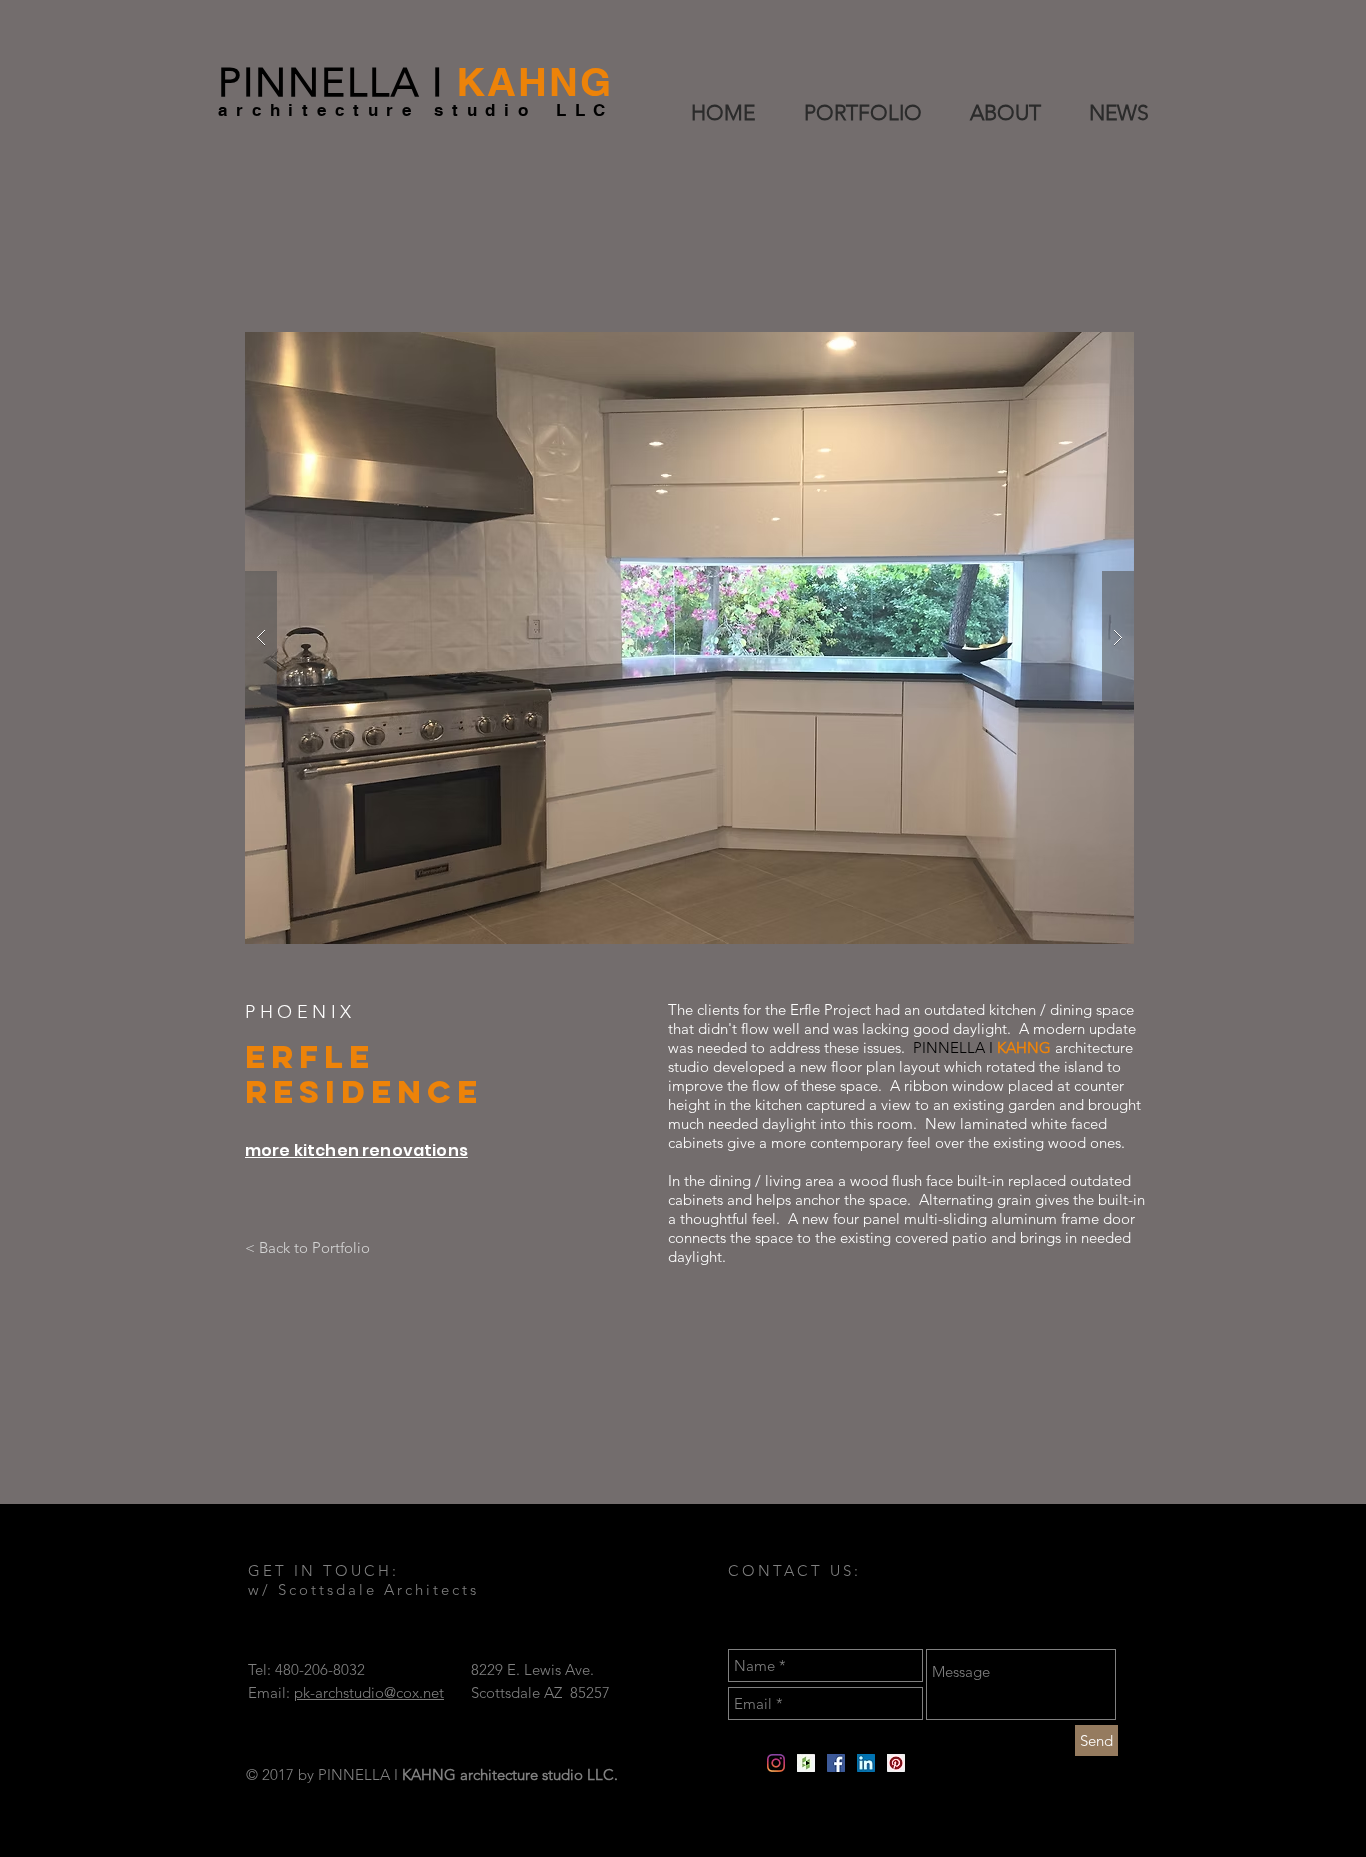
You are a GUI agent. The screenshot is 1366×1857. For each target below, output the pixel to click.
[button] (689, 638)
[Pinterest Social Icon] (896, 1763)
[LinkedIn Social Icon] (866, 1763)
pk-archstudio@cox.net (369, 1692)
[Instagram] (776, 1763)
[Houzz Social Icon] (806, 1763)
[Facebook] (836, 1763)
